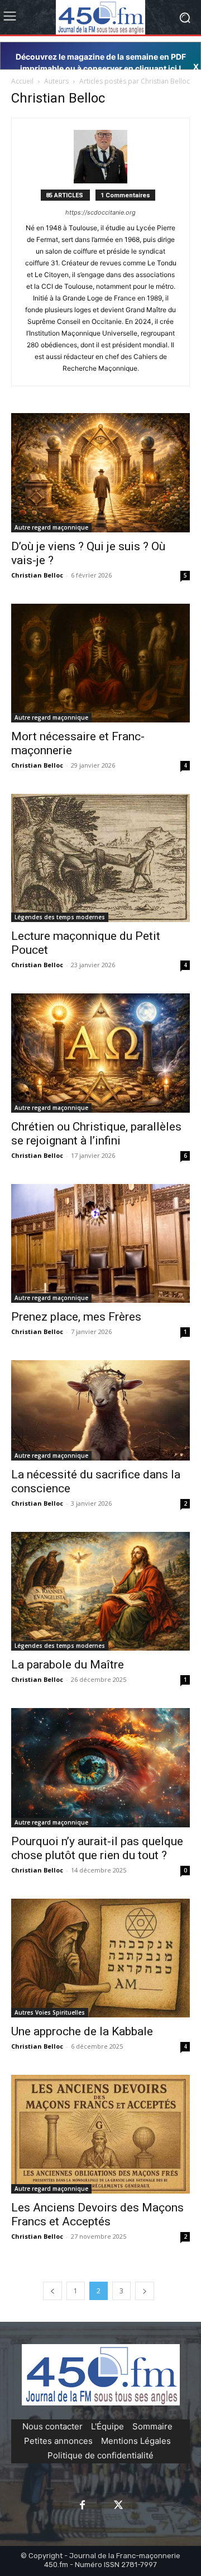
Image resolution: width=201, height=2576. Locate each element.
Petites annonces (58, 2441)
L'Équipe (107, 2426)
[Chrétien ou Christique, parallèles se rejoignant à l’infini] (100, 1053)
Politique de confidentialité (100, 2455)
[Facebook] (83, 2506)
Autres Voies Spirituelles (50, 2012)
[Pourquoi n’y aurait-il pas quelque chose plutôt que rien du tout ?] (100, 1767)
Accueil (22, 81)
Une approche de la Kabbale (82, 2031)
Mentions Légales (136, 2441)
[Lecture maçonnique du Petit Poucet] (100, 858)
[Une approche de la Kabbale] (100, 1958)
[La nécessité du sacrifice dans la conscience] (100, 1410)
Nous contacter (52, 2426)
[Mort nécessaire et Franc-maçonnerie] (100, 663)
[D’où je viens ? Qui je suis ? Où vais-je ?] (100, 472)
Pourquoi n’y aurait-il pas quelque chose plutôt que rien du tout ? (97, 1848)
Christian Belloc (37, 575)
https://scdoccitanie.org (100, 212)
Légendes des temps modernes (60, 917)
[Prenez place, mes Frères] (100, 1244)
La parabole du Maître (68, 1665)
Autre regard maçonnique (51, 527)
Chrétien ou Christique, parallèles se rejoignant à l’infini (96, 1134)
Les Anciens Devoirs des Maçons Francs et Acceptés (97, 2214)
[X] (118, 2506)
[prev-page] (52, 2291)
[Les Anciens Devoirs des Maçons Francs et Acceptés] (100, 2134)
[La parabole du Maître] (100, 1591)
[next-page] (145, 2291)
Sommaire (152, 2426)
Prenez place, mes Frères (76, 1317)
